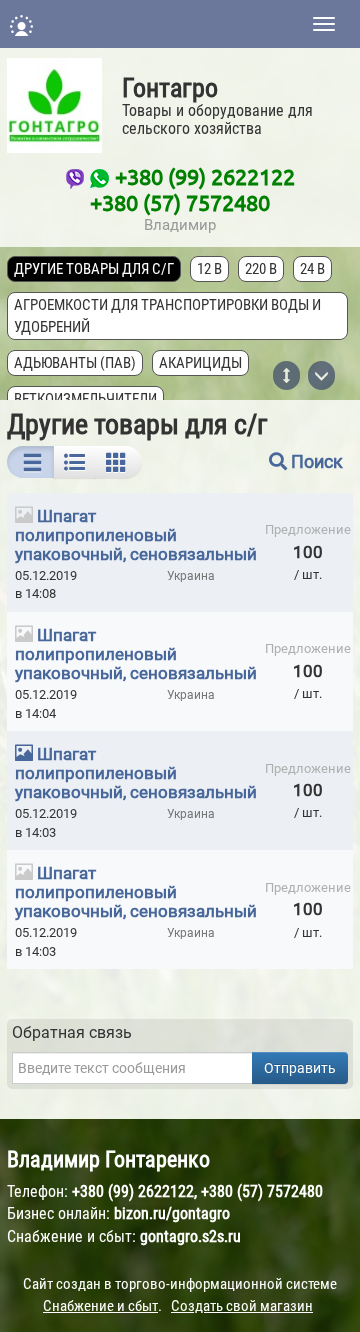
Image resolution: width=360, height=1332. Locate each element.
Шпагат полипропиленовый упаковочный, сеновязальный (136, 535)
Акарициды (200, 363)
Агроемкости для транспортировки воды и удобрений (167, 315)
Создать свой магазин (242, 1306)
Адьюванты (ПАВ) (75, 363)
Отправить (300, 1068)
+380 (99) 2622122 (205, 176)
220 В (261, 269)
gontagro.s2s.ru (190, 1236)
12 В (209, 269)
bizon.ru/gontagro (172, 1213)
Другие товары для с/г (94, 269)
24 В (312, 269)
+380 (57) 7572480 (180, 202)
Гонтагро (170, 88)
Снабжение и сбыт (100, 1306)
